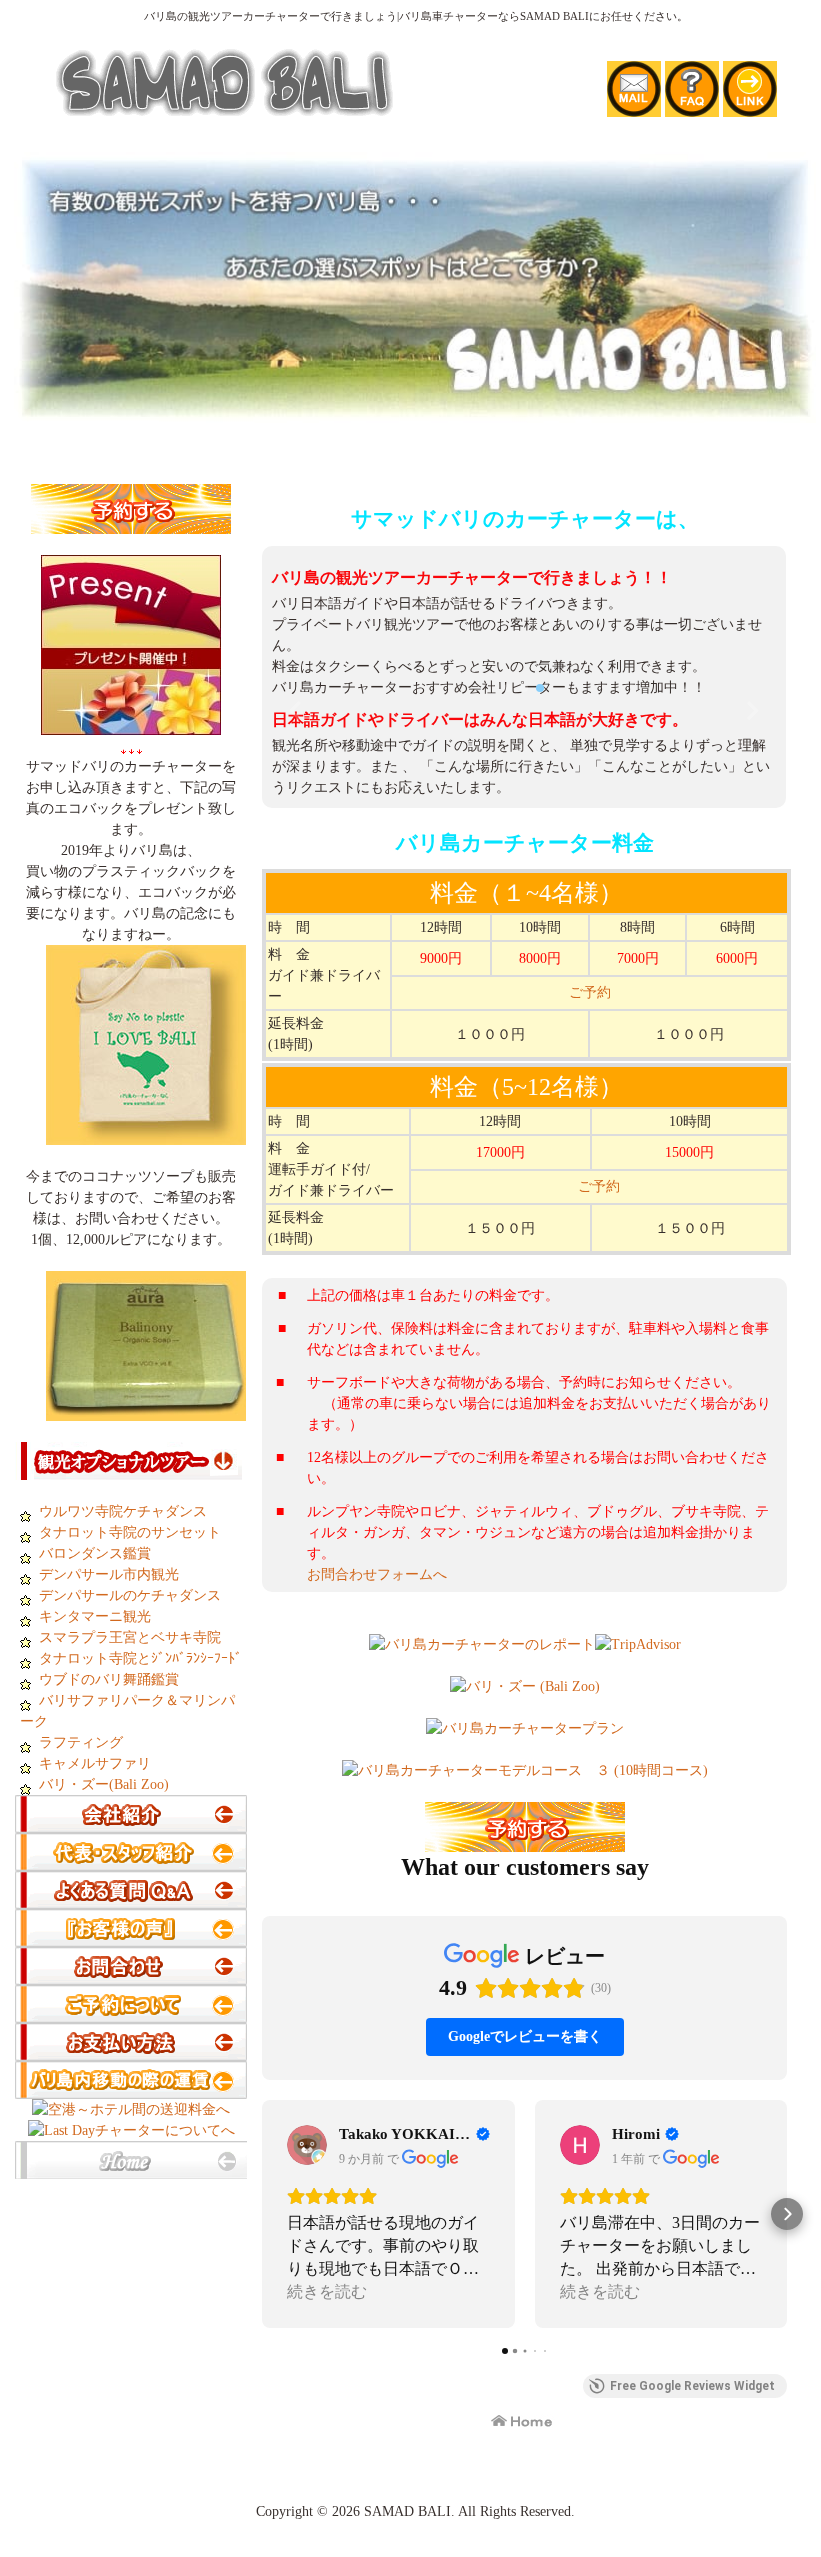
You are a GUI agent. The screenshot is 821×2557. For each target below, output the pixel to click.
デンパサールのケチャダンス (130, 1595)
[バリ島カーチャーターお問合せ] (131, 1974)
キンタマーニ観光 (95, 1616)
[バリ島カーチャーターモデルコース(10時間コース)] (525, 2114)
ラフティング (79, 1742)
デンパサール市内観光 (109, 1574)
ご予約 (590, 1336)
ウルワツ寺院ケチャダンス (123, 1511)
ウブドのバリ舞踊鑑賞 (109, 1679)
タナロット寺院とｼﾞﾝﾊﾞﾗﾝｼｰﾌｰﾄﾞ (138, 1658)
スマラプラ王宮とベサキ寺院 (130, 1637)
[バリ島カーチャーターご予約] (131, 523)
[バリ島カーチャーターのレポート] (482, 1988)
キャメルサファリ (95, 1763)
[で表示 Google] (307, 2488)
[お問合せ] (634, 106)
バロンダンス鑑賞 (95, 1553)
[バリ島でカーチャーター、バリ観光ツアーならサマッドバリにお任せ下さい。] (415, 412)
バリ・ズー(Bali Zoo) (100, 1784)
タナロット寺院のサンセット (130, 1532)
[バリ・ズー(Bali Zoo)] (525, 2030)
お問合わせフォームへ (377, 1918)
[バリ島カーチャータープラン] (525, 2072)
